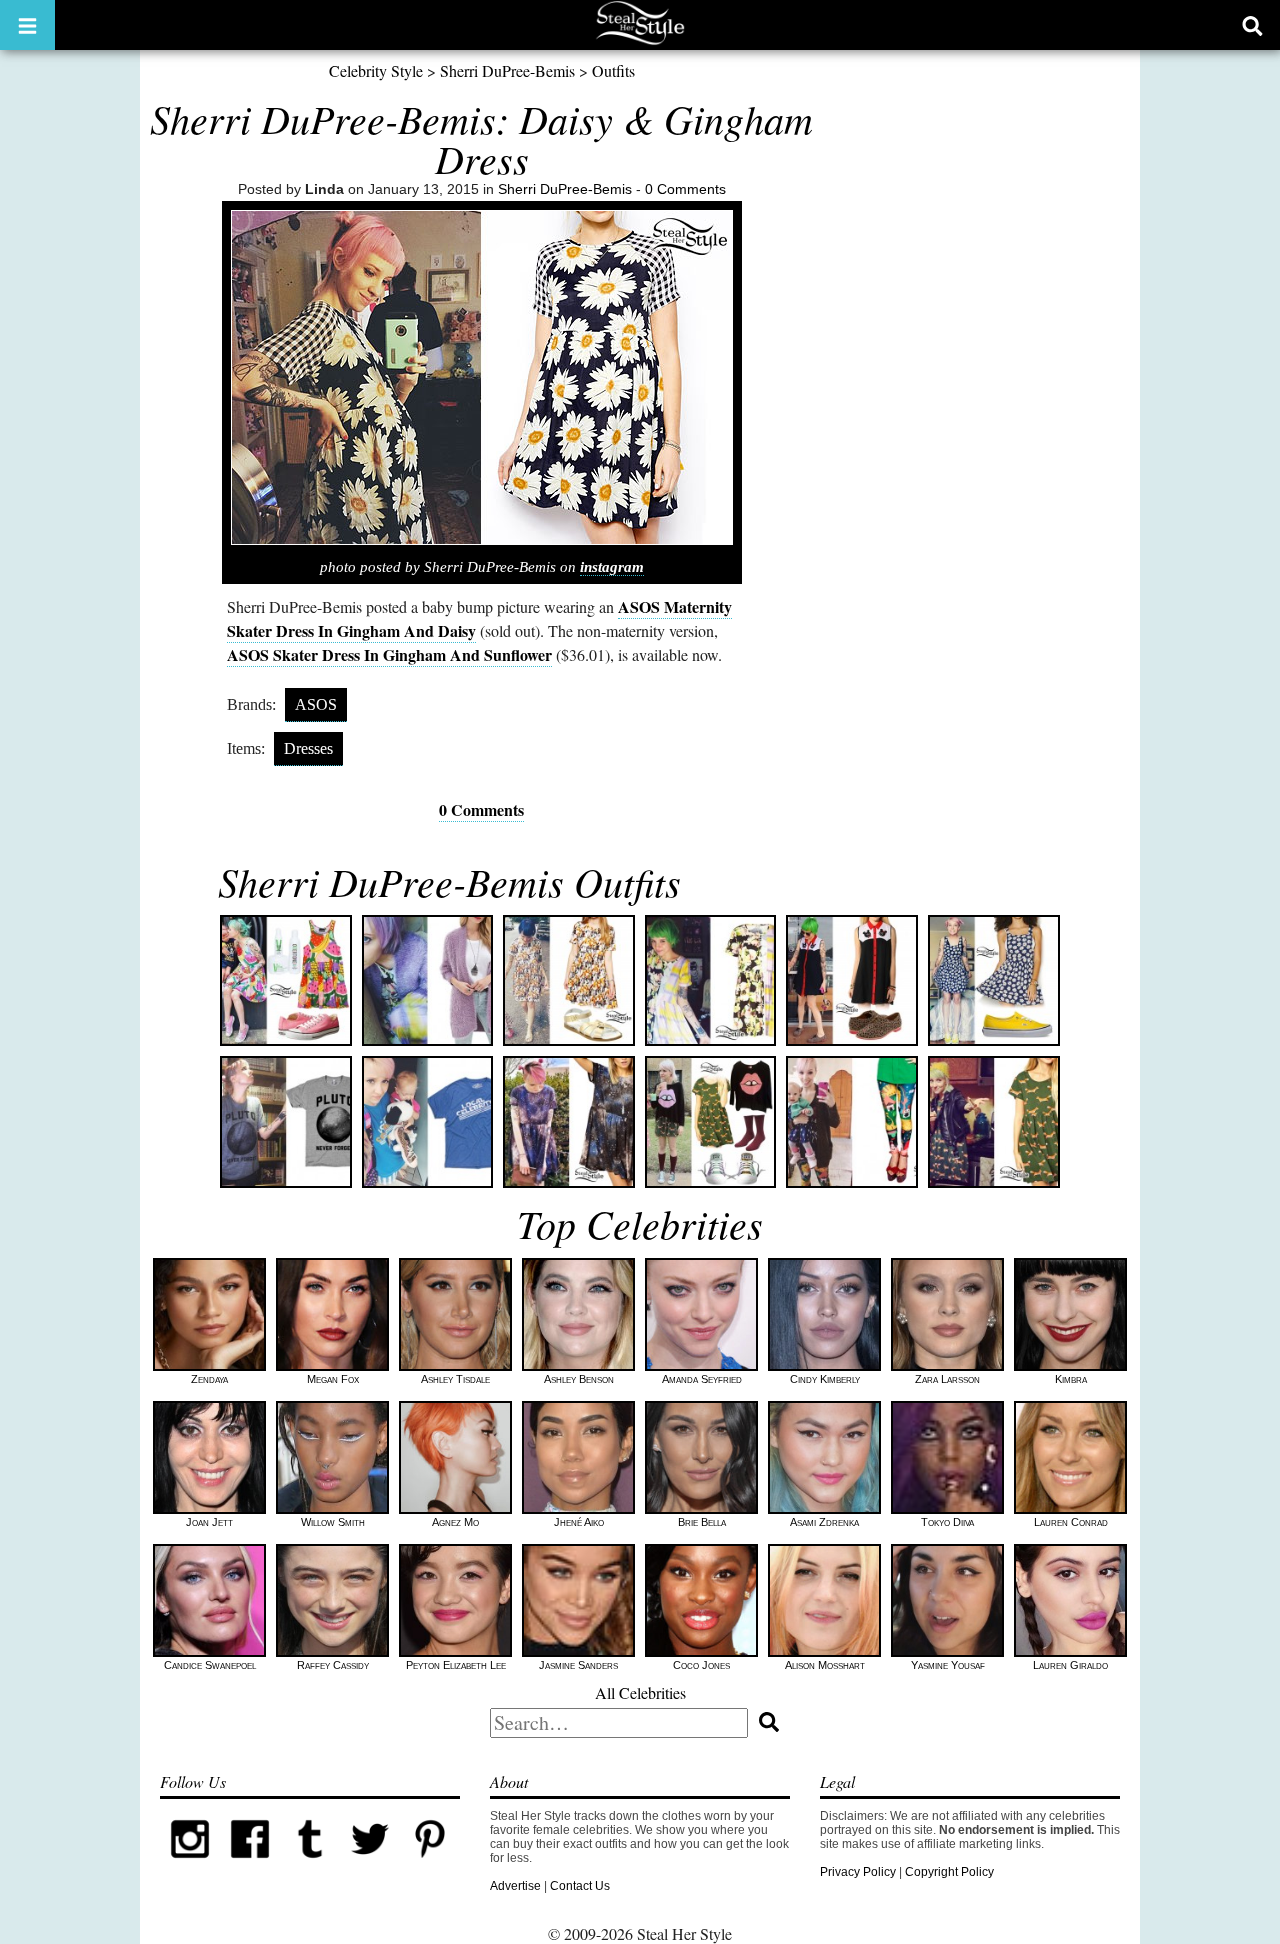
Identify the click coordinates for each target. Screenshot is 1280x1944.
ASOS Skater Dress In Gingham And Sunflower (389, 654)
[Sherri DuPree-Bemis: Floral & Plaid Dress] (711, 981)
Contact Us (580, 1886)
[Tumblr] (310, 1865)
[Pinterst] (430, 1865)
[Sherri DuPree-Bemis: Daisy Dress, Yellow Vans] (994, 981)
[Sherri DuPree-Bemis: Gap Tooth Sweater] (711, 1122)
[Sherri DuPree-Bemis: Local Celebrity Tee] (428, 1122)
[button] (27, 25)
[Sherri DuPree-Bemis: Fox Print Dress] (994, 1122)
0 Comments (685, 189)
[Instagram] (190, 1865)
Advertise (515, 1886)
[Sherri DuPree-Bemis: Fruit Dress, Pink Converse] (286, 981)
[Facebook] (250, 1865)
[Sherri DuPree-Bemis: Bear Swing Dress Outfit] (852, 981)
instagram (612, 567)
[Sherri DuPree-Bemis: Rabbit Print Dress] (569, 981)
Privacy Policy (858, 1872)
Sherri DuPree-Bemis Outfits (449, 881)
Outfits (613, 70)
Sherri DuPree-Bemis (507, 70)
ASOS (316, 704)
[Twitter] (370, 1865)
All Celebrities (640, 1692)
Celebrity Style (376, 70)
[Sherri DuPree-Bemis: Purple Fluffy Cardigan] (428, 981)
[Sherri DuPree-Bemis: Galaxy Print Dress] (569, 1122)
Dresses (308, 748)
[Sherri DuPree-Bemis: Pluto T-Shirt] (286, 1122)
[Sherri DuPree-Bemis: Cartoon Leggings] (852, 1122)
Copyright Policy (949, 1872)
